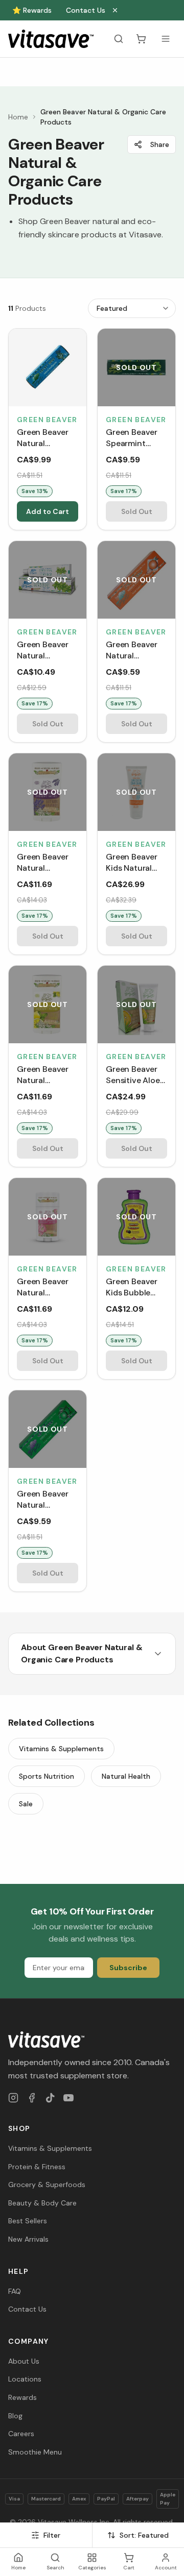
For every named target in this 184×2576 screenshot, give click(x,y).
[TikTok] (50, 2098)
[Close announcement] (115, 10)
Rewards (22, 2397)
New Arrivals (28, 2239)
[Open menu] (166, 39)
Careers (21, 2434)
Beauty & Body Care (42, 2203)
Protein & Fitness (37, 2167)
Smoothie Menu (35, 2452)
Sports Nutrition (47, 1776)
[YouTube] (68, 2098)
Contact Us (86, 10)
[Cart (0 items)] (141, 39)
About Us (24, 2361)
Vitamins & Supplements (61, 1749)
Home (18, 117)
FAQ (15, 2291)
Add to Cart (48, 511)
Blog (15, 2416)
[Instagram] (13, 2098)
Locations (25, 2379)
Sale (26, 1804)
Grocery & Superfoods (47, 2185)
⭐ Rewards (32, 10)
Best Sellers (28, 2221)
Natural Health (126, 1776)
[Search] (119, 39)
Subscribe (128, 1968)
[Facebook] (32, 2098)
